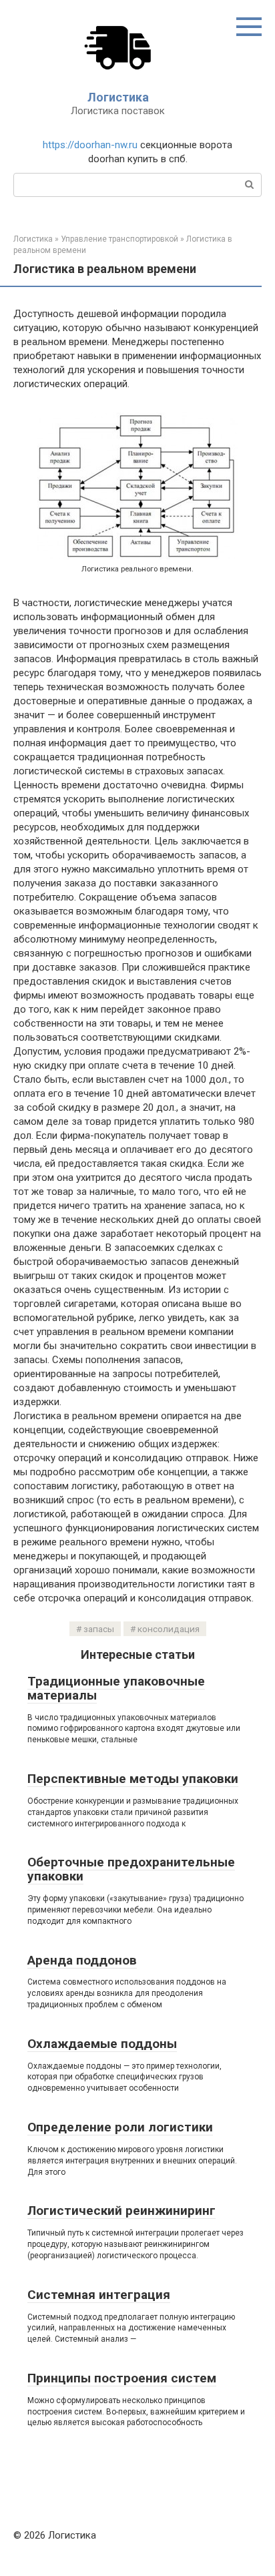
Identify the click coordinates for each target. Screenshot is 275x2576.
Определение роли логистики (120, 2127)
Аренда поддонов (82, 1960)
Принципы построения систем (122, 2378)
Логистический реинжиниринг (121, 2211)
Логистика (118, 97)
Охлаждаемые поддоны (102, 2044)
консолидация (169, 1629)
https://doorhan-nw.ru (90, 145)
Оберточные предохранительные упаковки (131, 1869)
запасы (99, 1629)
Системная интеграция (99, 2295)
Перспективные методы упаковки (133, 1779)
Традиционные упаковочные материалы (116, 1688)
